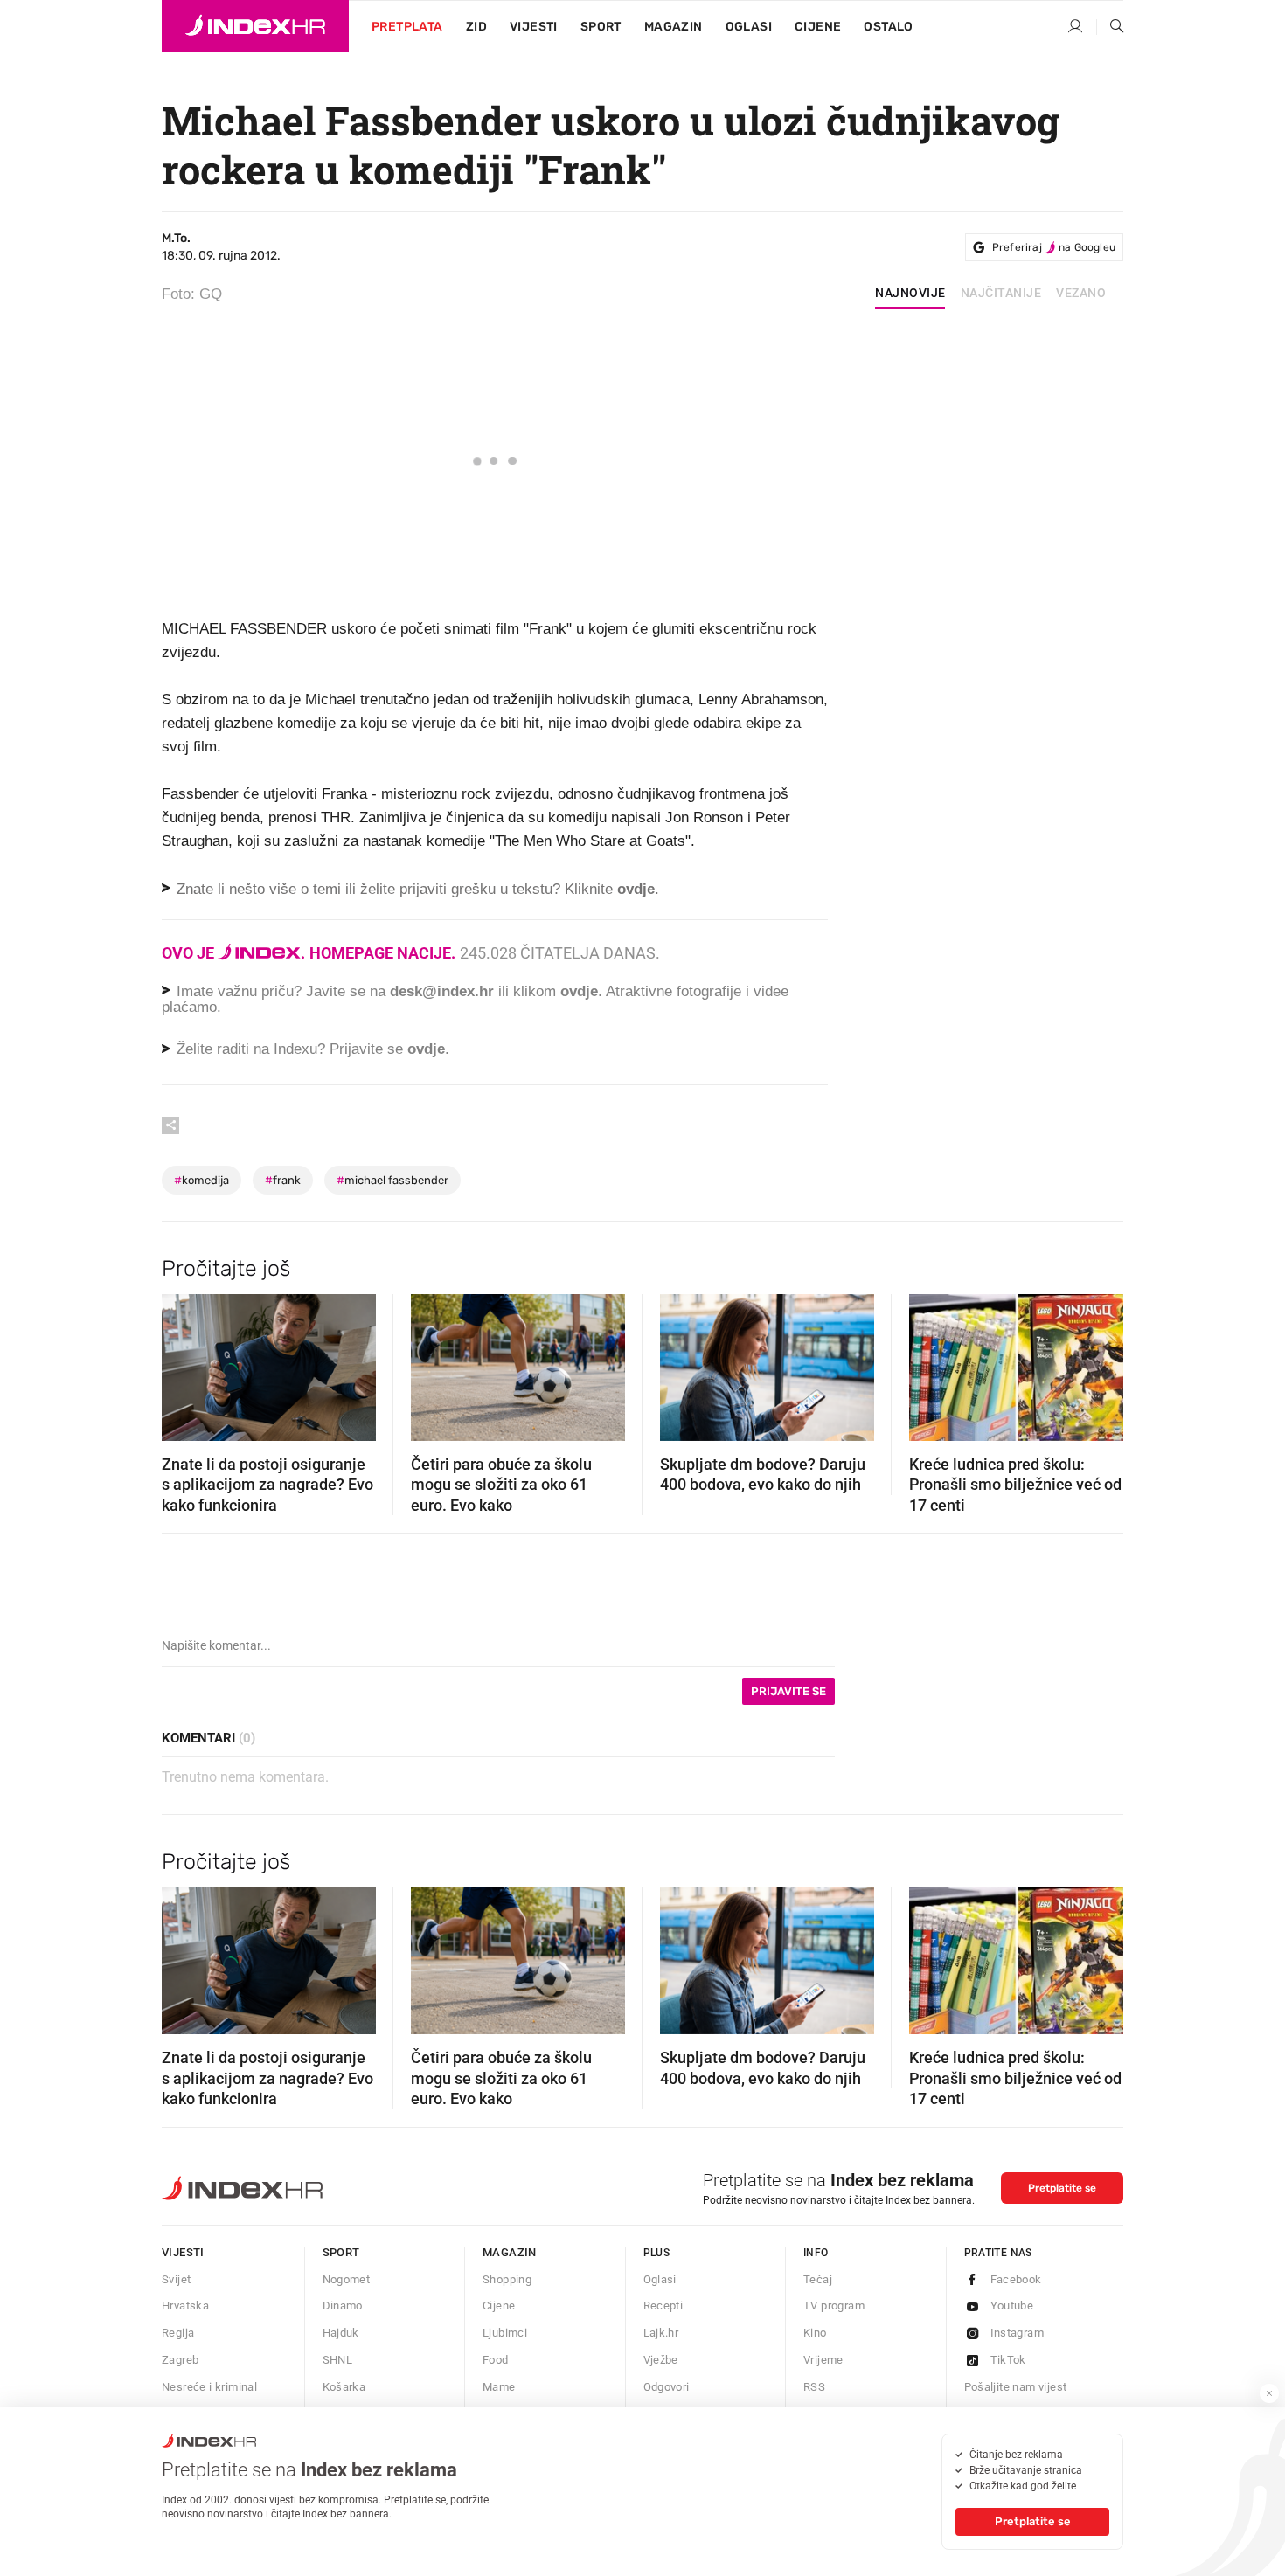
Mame (499, 2387)
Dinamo (343, 2306)
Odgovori (667, 2387)
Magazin (510, 2252)
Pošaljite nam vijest (1016, 2387)
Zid (476, 27)
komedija (201, 1180)
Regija (178, 2333)
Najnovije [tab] (910, 294)
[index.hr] (255, 26)
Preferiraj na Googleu (1054, 247)
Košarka (344, 2387)
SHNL (338, 2360)
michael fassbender (392, 1180)
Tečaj (818, 2279)
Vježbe (661, 2360)
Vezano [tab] (1081, 294)
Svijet (176, 2279)
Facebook (1016, 2279)
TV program (834, 2306)
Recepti (663, 2306)
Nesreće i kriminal (209, 2387)
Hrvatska (185, 2306)
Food (496, 2360)
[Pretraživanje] (1110, 27)
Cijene (818, 27)
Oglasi (749, 27)
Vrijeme (823, 2360)
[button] (184, 1362)
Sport (601, 27)
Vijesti (534, 27)
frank (283, 1180)
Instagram (1018, 2333)
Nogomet (347, 2279)
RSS (814, 2387)
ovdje (579, 991)
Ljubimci (505, 2333)
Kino (815, 2333)
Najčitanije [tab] (1001, 294)
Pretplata (407, 27)
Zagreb (180, 2360)
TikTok (1008, 2360)
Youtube (1012, 2306)
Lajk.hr (661, 2333)
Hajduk (341, 2333)
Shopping (507, 2279)
